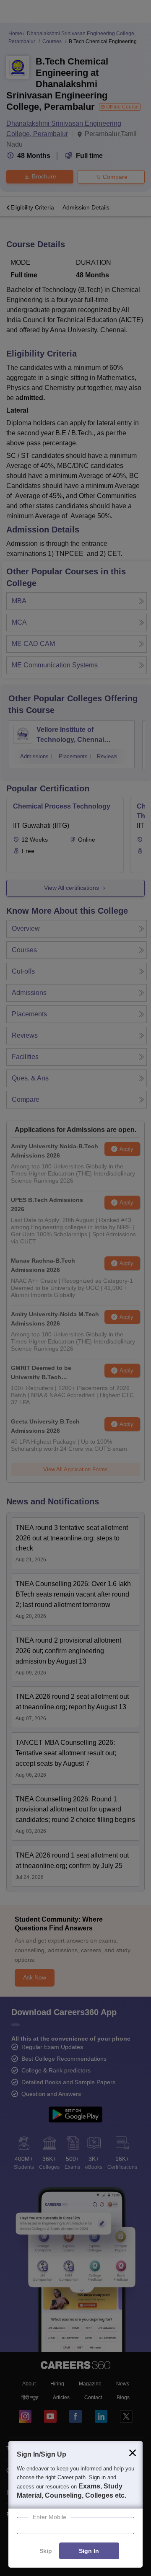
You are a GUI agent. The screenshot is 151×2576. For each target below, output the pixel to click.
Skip (46, 2551)
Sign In (89, 2551)
